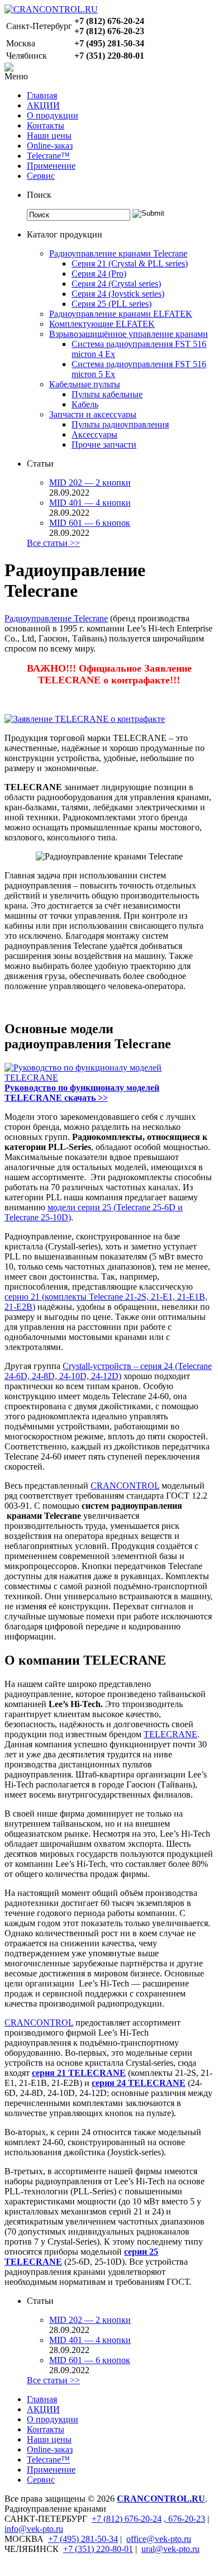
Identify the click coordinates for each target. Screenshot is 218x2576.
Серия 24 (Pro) (99, 274)
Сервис (41, 176)
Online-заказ (50, 146)
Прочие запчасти (104, 445)
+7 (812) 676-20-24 (127, 2519)
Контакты (46, 125)
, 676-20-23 (184, 2519)
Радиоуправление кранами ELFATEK (121, 314)
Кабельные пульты (85, 384)
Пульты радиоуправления (120, 424)
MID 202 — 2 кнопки (90, 483)
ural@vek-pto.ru (170, 2549)
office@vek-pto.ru (159, 2539)
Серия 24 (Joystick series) (118, 294)
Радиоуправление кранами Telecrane (118, 253)
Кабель (85, 404)
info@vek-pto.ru (34, 2529)
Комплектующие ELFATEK (102, 324)
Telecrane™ (48, 156)
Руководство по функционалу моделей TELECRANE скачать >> (82, 1093)
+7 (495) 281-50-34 (83, 2539)
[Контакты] (9, 68)
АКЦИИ (43, 105)
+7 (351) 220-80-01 (98, 2549)
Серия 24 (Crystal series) (116, 284)
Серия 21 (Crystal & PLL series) (130, 263)
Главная (42, 95)
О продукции (53, 115)
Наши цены (49, 136)
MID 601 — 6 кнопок (90, 523)
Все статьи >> (53, 543)
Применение (51, 166)
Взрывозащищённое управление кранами (129, 334)
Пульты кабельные (107, 394)
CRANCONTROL (125, 1486)
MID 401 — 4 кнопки (90, 503)
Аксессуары (94, 434)
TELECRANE (170, 1734)
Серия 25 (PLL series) (112, 304)
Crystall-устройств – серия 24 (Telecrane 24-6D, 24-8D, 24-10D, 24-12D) (108, 1371)
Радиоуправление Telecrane (56, 618)
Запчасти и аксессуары (93, 414)
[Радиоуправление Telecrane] (85, 719)
